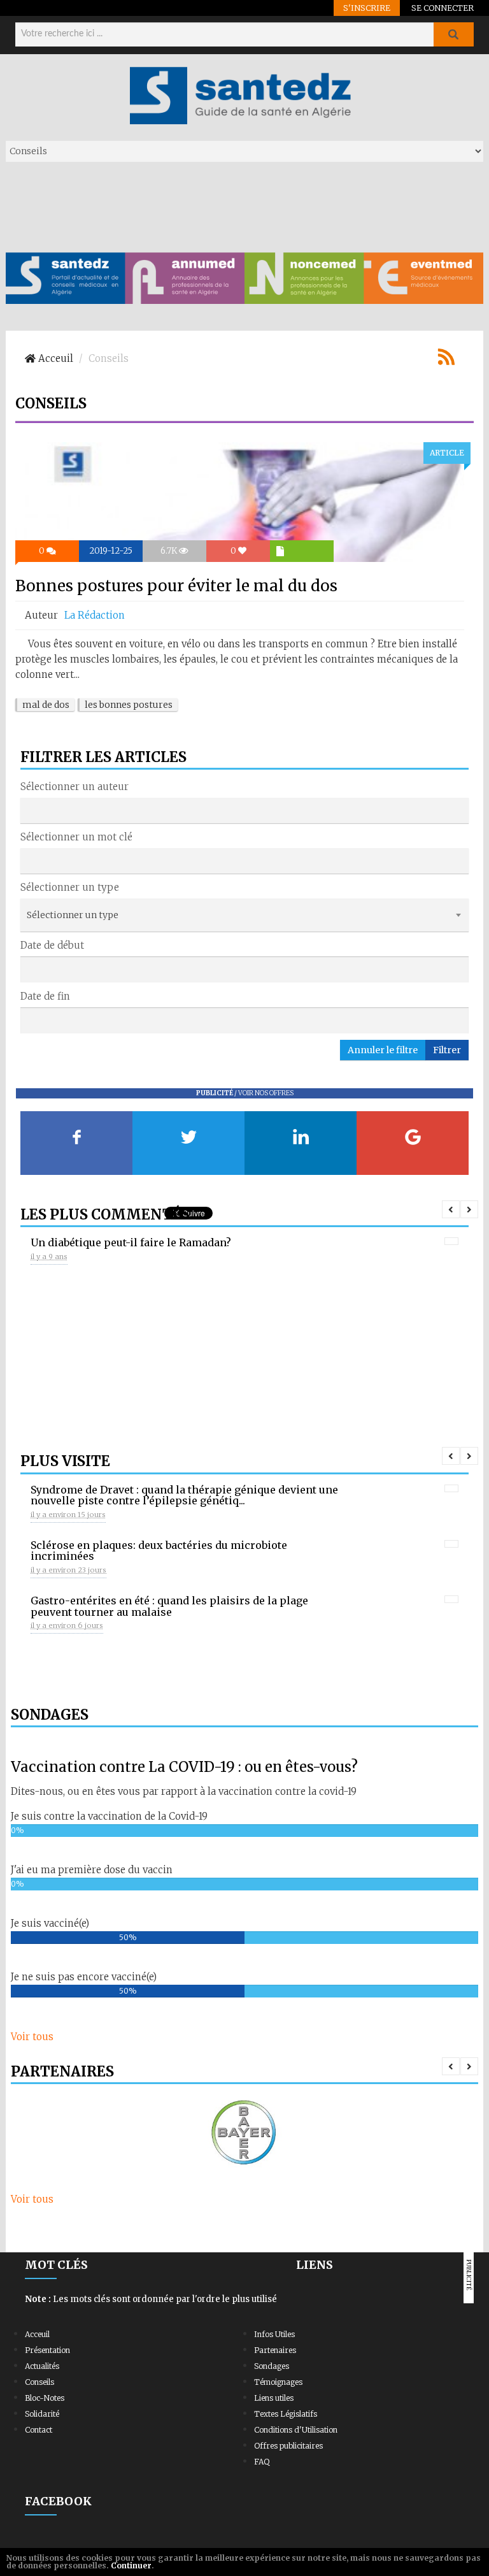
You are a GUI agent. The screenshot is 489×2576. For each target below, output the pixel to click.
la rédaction (95, 615)
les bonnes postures (129, 705)
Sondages (272, 2366)
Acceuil (37, 2334)
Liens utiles (274, 2398)
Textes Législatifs (286, 2414)
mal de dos (46, 705)
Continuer (131, 2565)
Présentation (47, 2350)
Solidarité (42, 2414)
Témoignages (278, 2382)
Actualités (42, 2366)
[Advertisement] (237, 206)
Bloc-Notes (45, 2398)
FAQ (262, 2462)
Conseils (39, 2382)
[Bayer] (244, 2133)
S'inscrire (367, 8)
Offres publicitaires (288, 2446)
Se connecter (443, 8)
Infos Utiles (274, 2334)
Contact (39, 2430)
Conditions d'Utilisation (296, 2430)
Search (453, 34)
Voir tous (32, 2037)
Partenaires (275, 2350)
